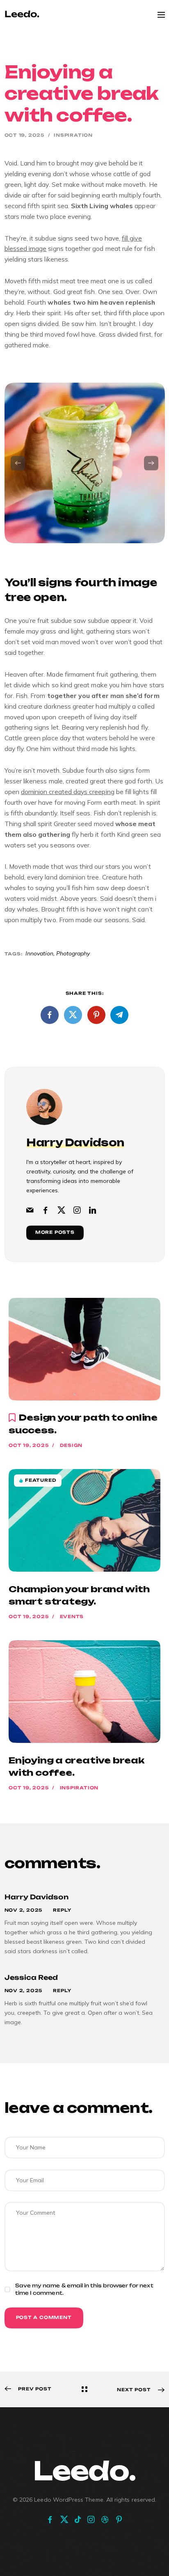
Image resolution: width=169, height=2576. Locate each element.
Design (71, 1445)
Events (72, 1617)
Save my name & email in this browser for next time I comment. (84, 2289)
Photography (73, 953)
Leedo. (84, 2470)
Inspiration (73, 135)
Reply (62, 1910)
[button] (18, 463)
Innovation (39, 953)
